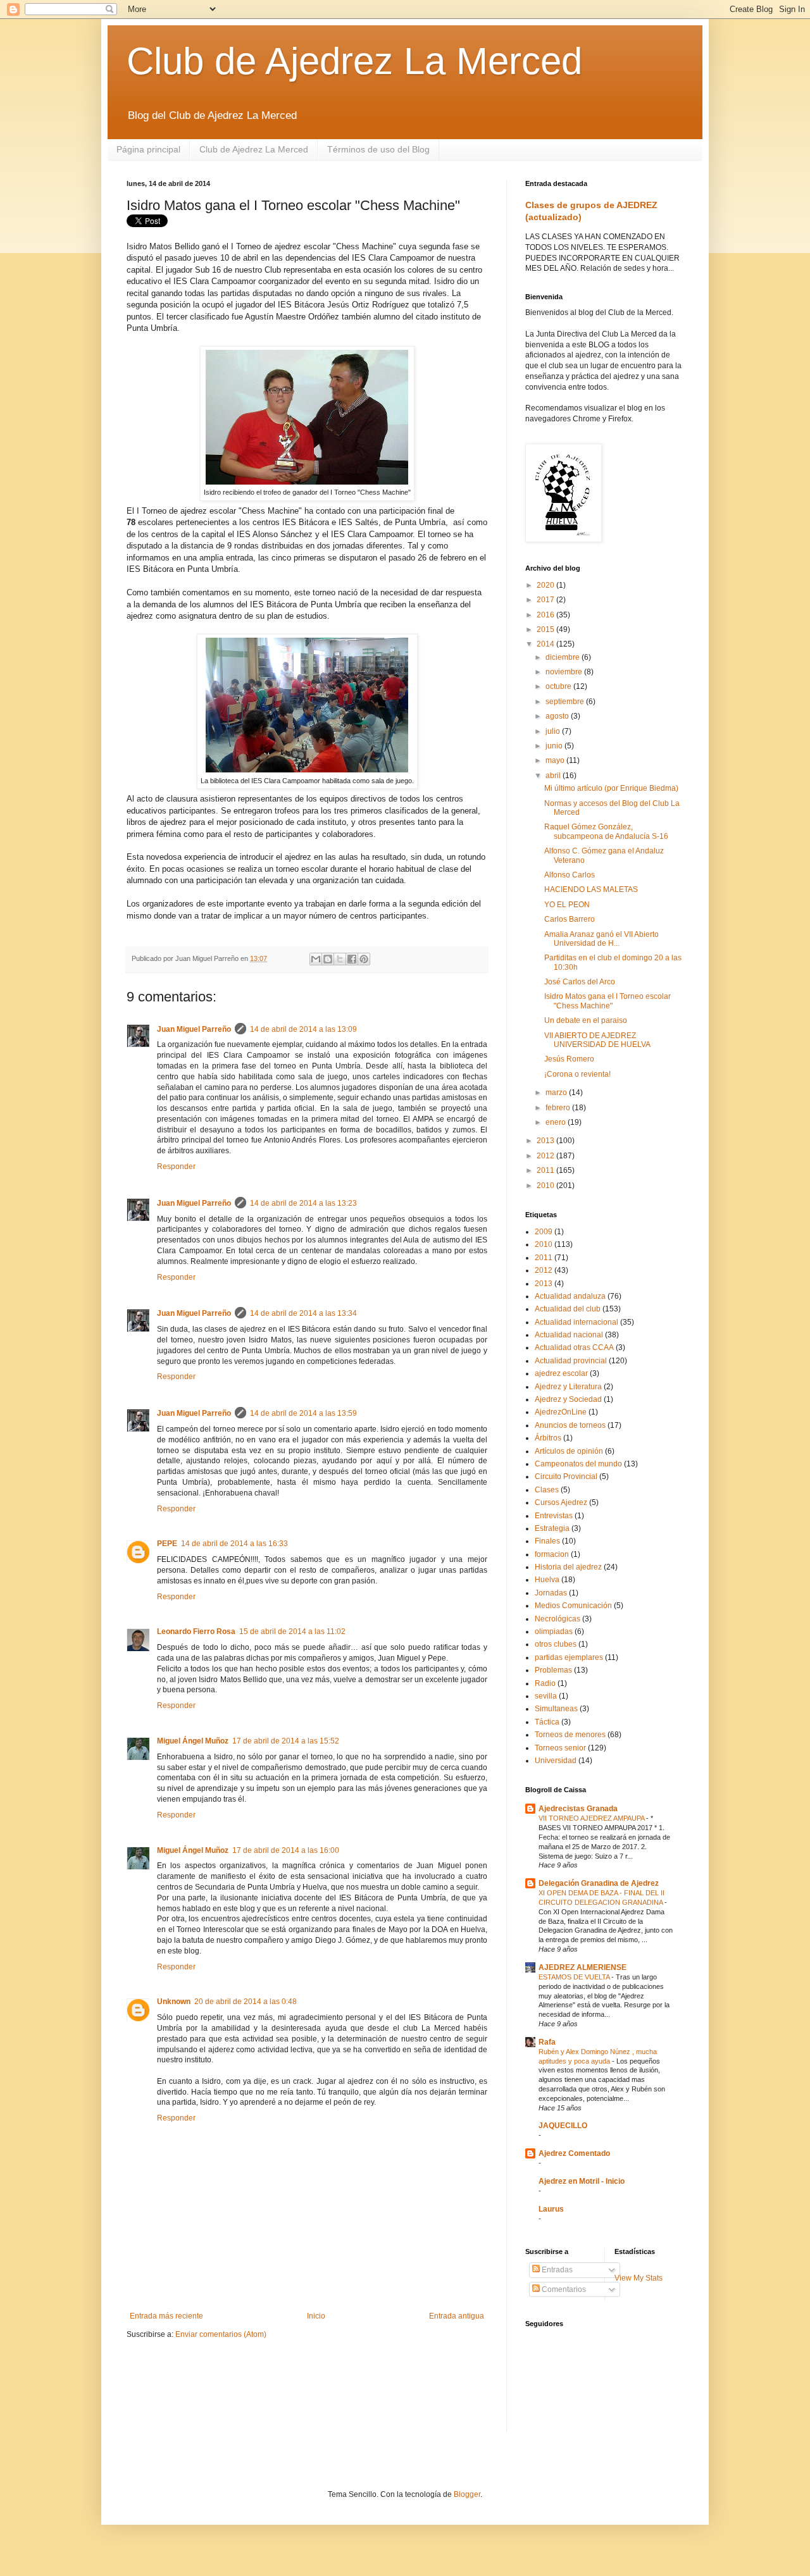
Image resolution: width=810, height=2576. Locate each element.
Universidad (556, 1761)
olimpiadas (554, 1632)
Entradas (556, 2270)
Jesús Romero (569, 1059)
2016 (546, 615)
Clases (547, 1490)
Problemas (553, 1670)
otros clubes (556, 1644)
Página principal (148, 149)
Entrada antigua (457, 2316)
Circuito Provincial (566, 1477)
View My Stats (639, 2278)
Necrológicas (558, 1619)
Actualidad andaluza (570, 1296)
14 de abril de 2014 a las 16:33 (234, 1544)
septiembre (566, 702)
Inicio (316, 2316)
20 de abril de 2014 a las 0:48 (246, 2002)
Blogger (467, 2494)
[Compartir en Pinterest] (364, 959)
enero (557, 1122)
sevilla (546, 1696)
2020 (546, 585)
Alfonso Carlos (570, 875)
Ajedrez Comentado (574, 2153)
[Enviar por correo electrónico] (316, 959)
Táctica (547, 1722)
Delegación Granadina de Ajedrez (599, 1883)
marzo (557, 1093)
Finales (547, 1541)
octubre (559, 686)
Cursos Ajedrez (561, 1502)
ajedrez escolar (561, 1373)
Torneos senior (560, 1748)
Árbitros (548, 1438)
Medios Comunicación (573, 1606)
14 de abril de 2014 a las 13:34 (303, 1313)
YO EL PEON (567, 905)
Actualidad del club (568, 1309)
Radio (545, 1683)
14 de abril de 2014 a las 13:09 (303, 1029)
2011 (546, 1170)
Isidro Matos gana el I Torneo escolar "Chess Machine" (607, 1001)
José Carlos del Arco (580, 982)
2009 (544, 1232)
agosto (558, 716)
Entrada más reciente (166, 2316)
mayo (556, 760)
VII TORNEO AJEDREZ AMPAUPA (592, 1818)
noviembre (565, 672)
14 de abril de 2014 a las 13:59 (303, 1413)
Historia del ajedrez (568, 1567)
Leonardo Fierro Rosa (196, 1632)
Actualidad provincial (571, 1361)
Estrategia (552, 1528)
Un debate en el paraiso (586, 1020)
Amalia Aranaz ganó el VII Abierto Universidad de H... (601, 939)
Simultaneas (556, 1709)
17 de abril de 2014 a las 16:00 (286, 1850)
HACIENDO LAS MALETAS (591, 889)
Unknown (174, 2002)
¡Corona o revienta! (577, 1074)
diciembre (564, 657)
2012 (546, 1156)
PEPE (167, 1544)
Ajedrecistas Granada (578, 1809)
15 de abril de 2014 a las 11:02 (292, 1632)
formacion (552, 1554)
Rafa (547, 2042)
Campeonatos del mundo (578, 1464)
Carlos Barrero (570, 919)
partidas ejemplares (569, 1657)
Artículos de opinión (569, 1451)
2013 (546, 1141)
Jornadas (551, 1593)
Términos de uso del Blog (378, 149)
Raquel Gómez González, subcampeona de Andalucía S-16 (606, 831)
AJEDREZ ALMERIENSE (583, 1967)
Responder (176, 1167)
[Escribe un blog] (328, 959)
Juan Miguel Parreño (194, 1029)
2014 (546, 644)
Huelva (547, 1580)
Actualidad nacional (569, 1335)
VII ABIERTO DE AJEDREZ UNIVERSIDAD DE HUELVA (597, 1040)
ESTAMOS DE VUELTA (575, 1977)
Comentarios (563, 2289)
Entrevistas (554, 1516)
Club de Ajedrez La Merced (354, 61)
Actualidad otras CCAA (574, 1347)
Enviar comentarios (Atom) (221, 2334)
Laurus (551, 2209)
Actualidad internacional (576, 1322)
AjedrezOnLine (561, 1412)
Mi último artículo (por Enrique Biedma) (611, 788)
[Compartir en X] (340, 959)
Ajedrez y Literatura (568, 1387)
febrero (559, 1108)
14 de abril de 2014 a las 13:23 (303, 1203)
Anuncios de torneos (570, 1425)
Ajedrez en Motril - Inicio (582, 2181)
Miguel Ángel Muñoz (193, 1741)
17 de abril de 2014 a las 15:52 (286, 1741)
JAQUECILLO (563, 2126)
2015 (546, 629)
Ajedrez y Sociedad (568, 1399)
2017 (546, 600)
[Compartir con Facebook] (352, 959)
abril (554, 776)
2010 (546, 1186)
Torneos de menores (570, 1735)
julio (554, 731)
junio (555, 746)
